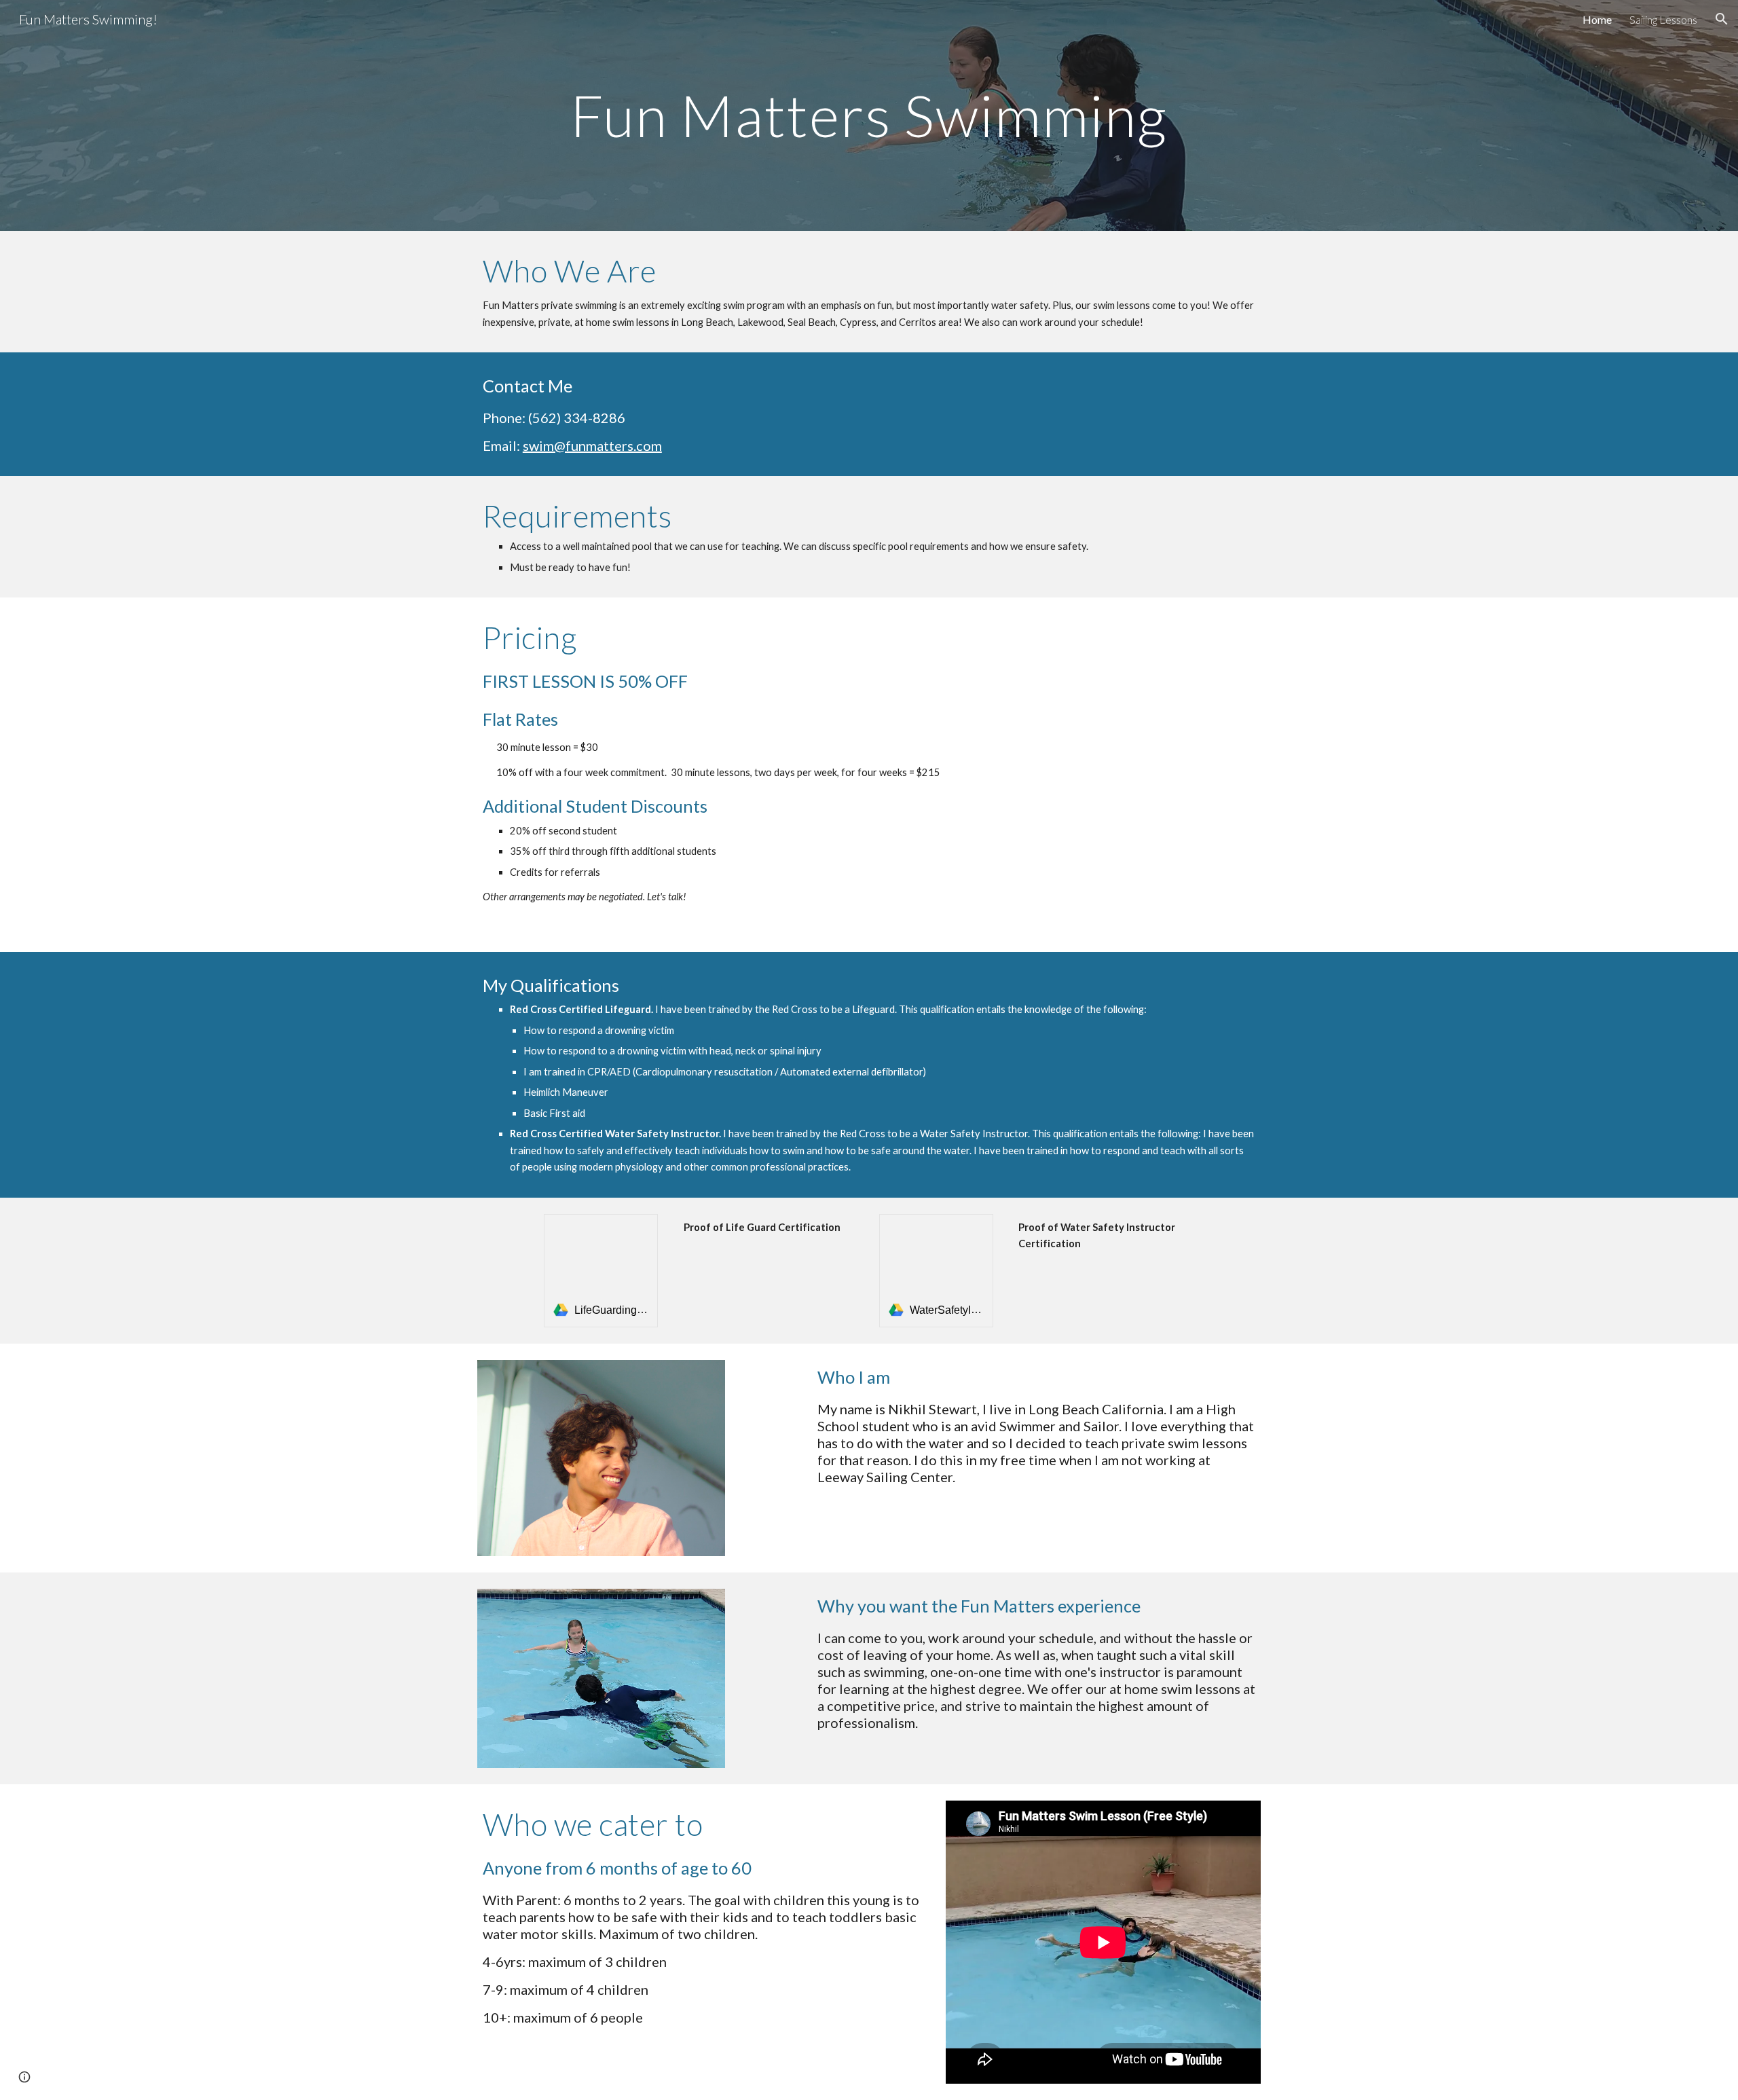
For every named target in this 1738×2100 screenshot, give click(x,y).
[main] (869, 115)
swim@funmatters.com (592, 445)
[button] (1722, 19)
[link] (601, 1271)
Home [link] (1597, 19)
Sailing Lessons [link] (1663, 19)
